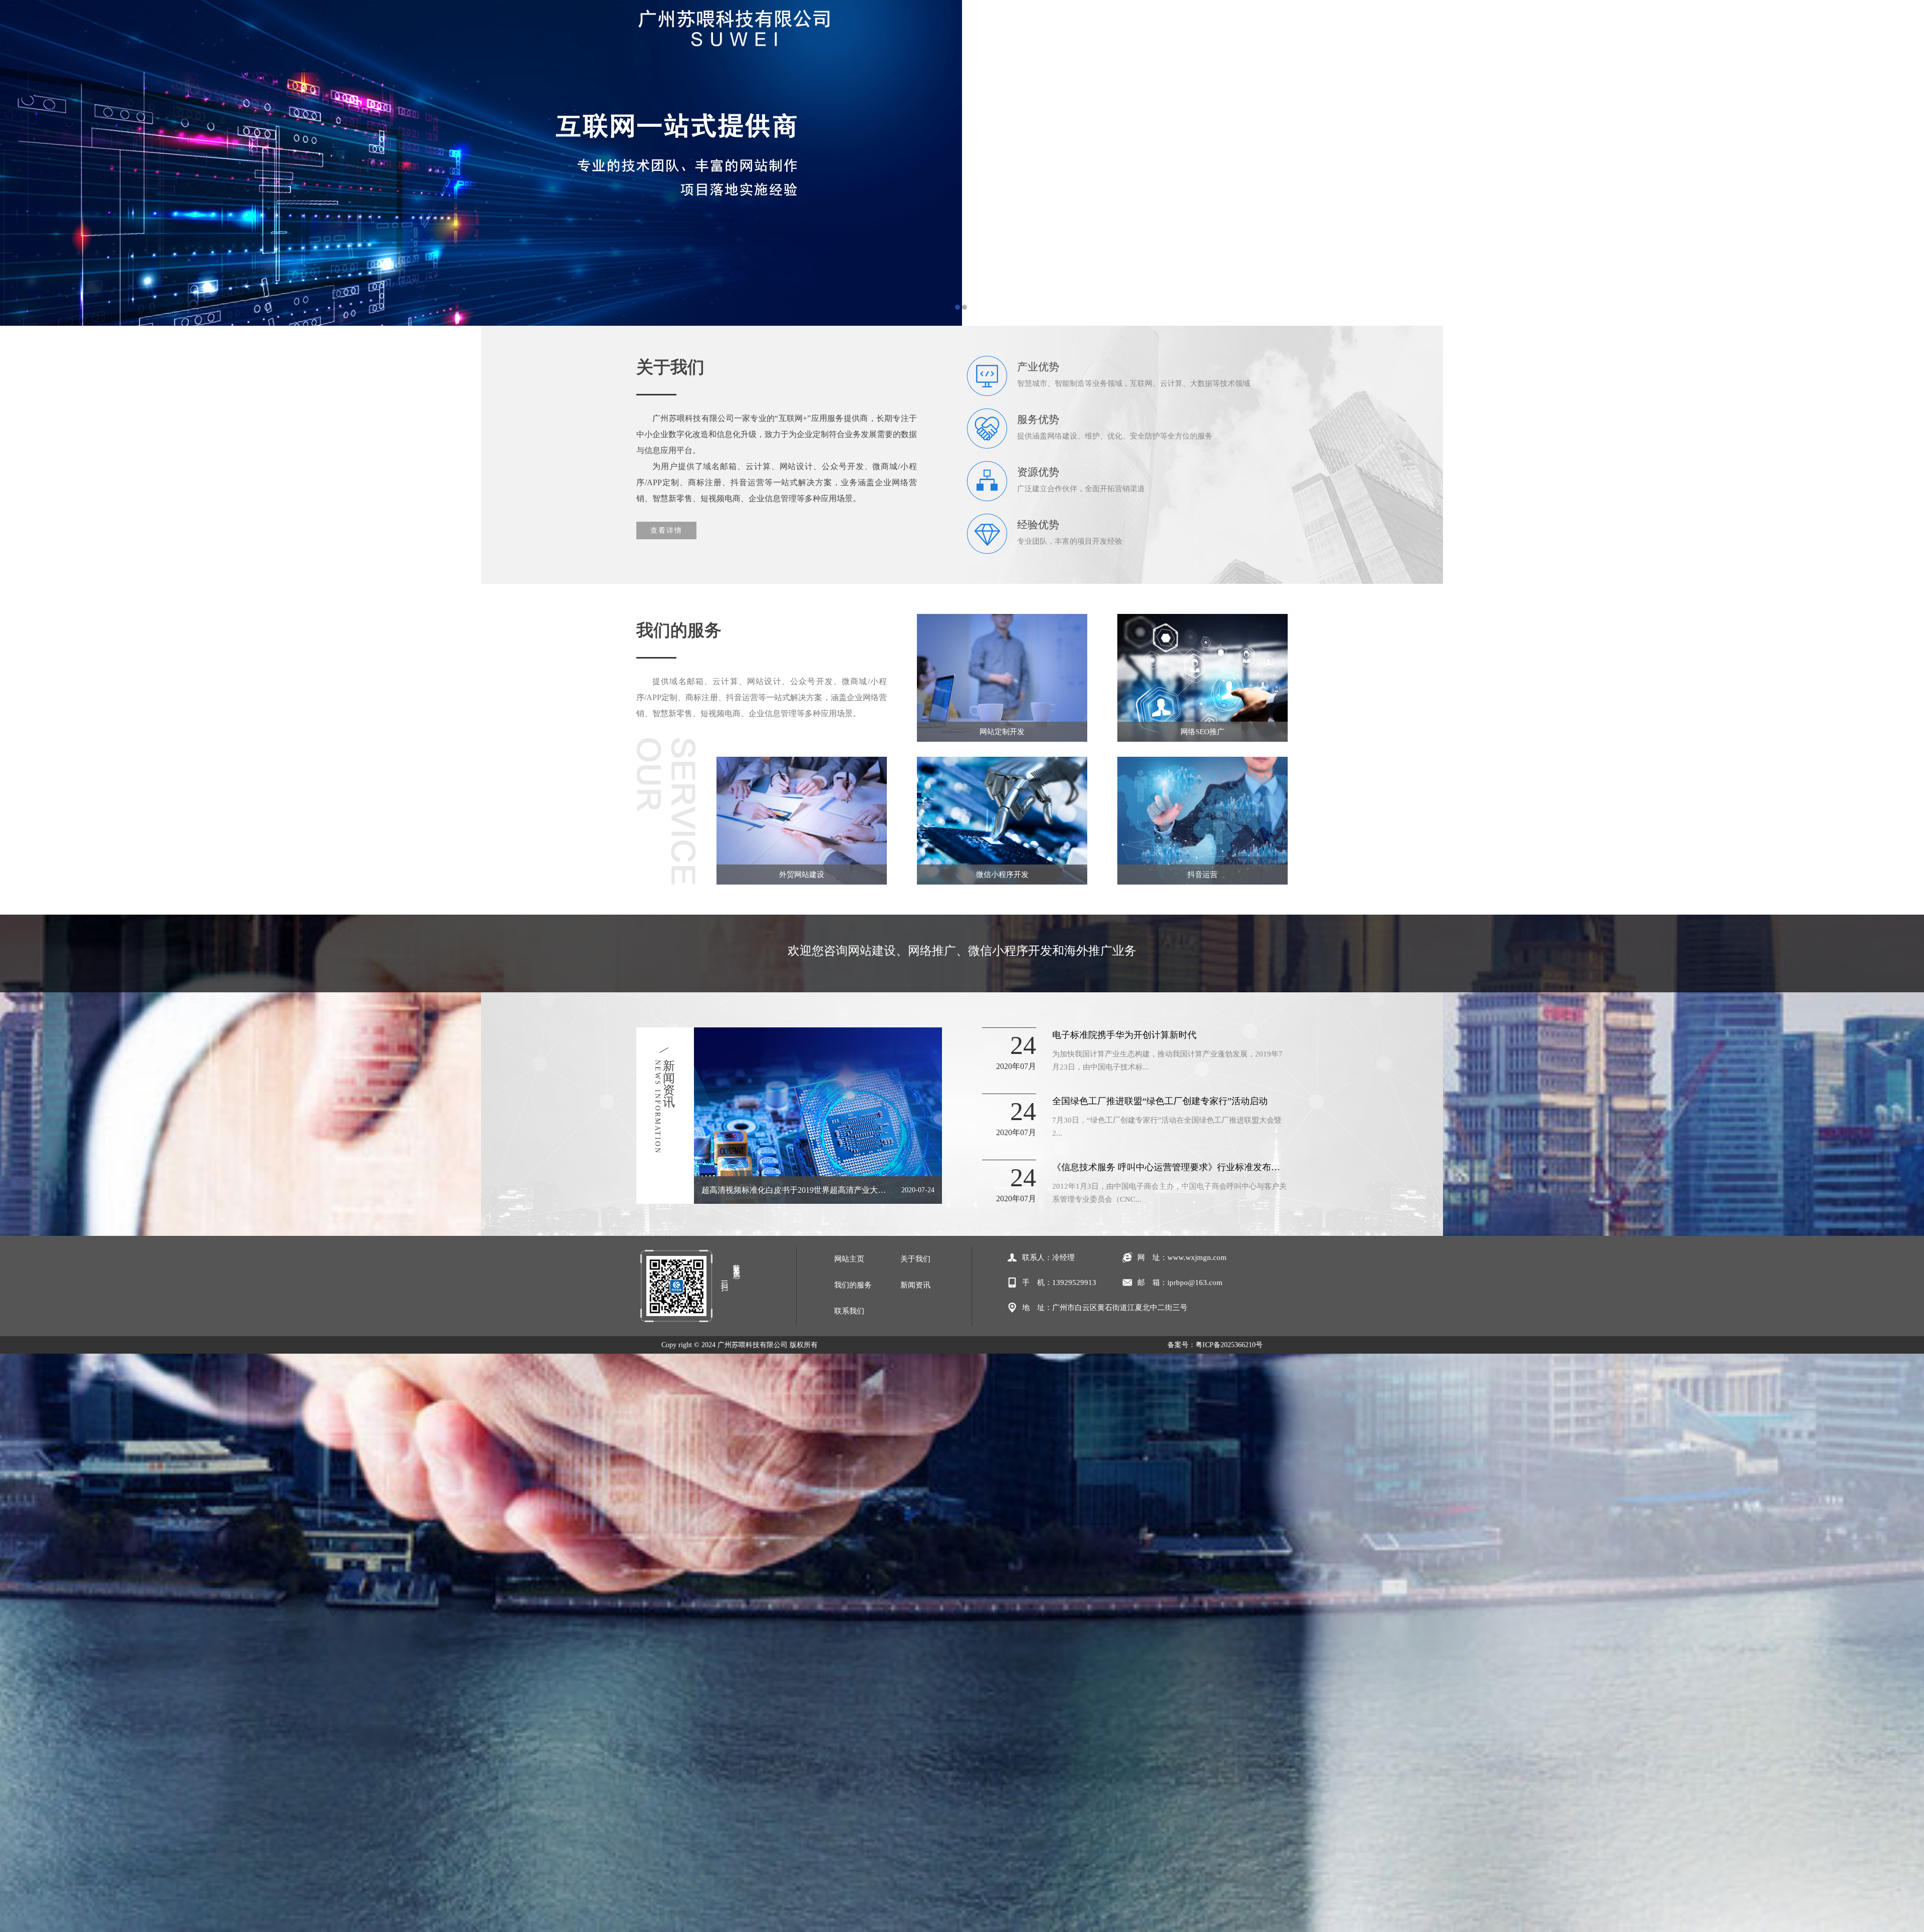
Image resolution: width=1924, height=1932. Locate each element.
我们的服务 (1125, 33)
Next (1906, 163)
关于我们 (1060, 33)
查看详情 (666, 530)
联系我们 (1255, 33)
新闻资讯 (1190, 33)
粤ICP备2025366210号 (1229, 1345)
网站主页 (995, 33)
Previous (18, 163)
